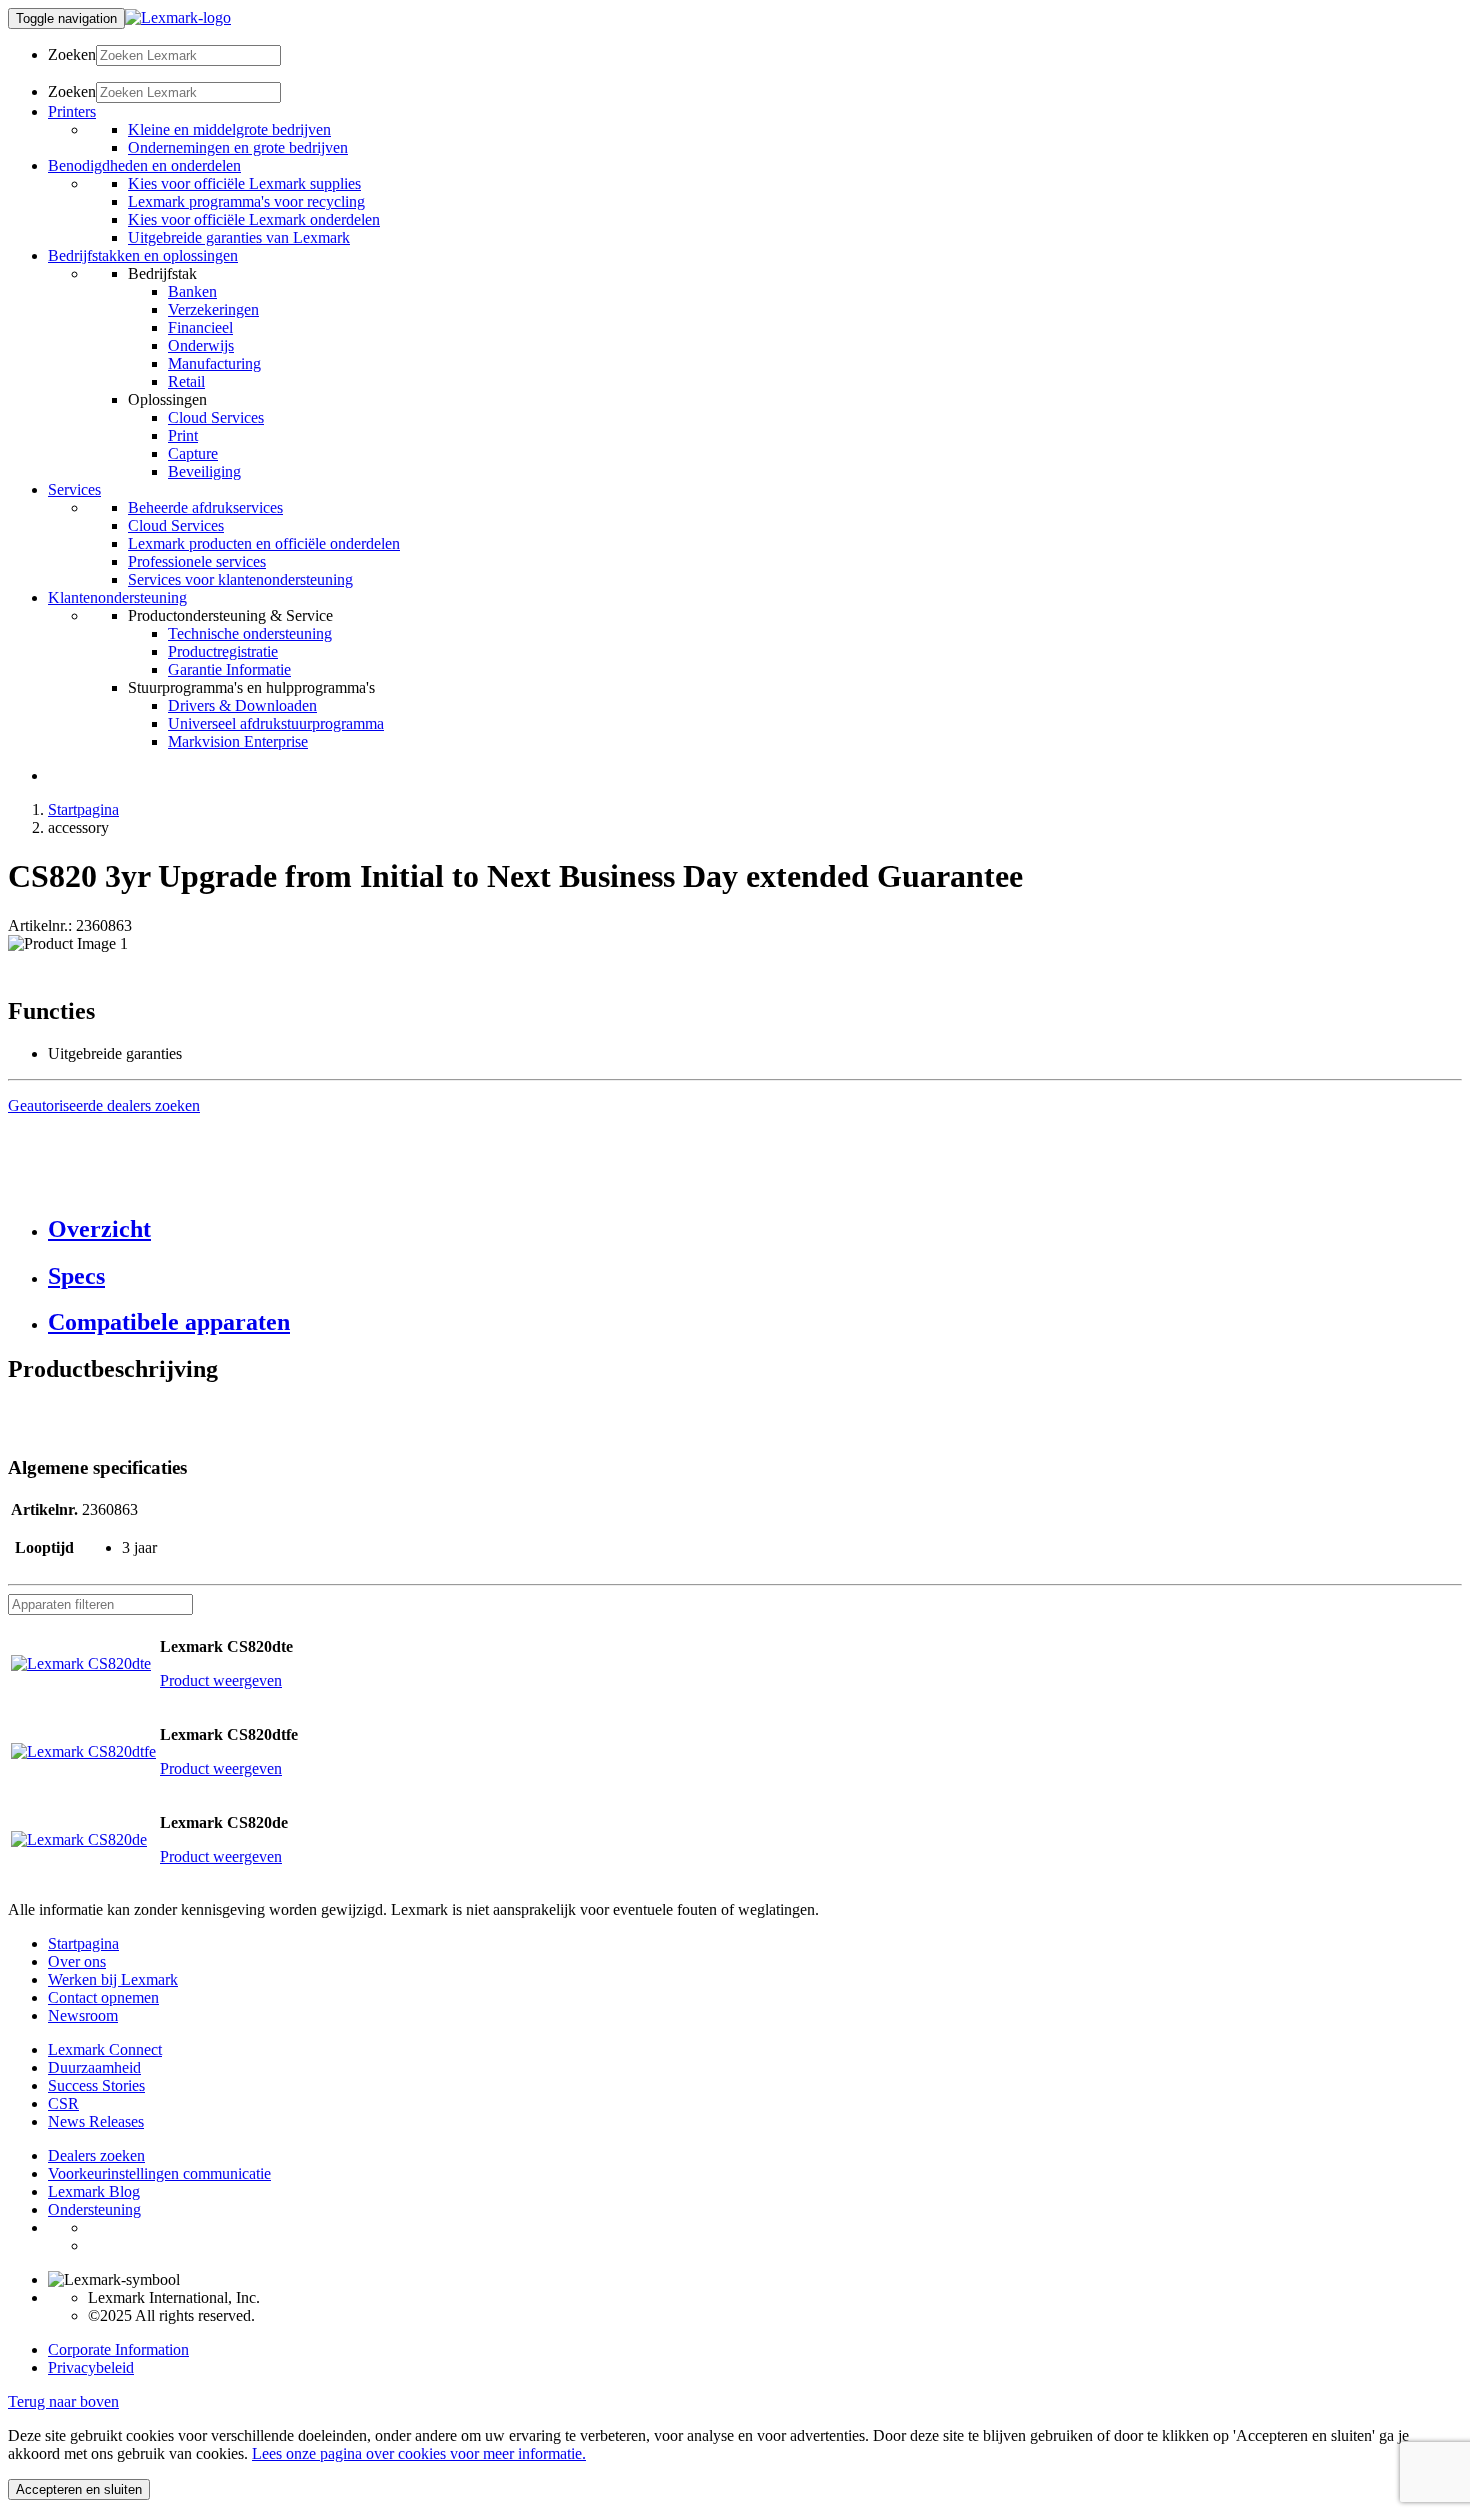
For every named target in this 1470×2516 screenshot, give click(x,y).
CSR (63, 2103)
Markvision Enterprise (238, 741)
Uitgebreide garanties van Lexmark (239, 237)
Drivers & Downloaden (242, 705)
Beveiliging (204, 471)
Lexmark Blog (94, 2191)
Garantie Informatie (229, 669)
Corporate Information (118, 2349)
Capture (193, 453)
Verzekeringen (213, 309)
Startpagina (83, 809)
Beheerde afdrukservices (205, 507)
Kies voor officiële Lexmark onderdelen (254, 219)
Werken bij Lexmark (113, 1979)
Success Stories (96, 2085)
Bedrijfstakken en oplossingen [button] (143, 255)
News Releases (96, 2121)
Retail (186, 381)
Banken (192, 291)
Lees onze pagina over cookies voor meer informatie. (419, 2453)
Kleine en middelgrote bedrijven (229, 129)
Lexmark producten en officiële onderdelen (264, 543)
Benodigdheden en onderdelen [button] (144, 165)
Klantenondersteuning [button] (117, 597)
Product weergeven (221, 1680)
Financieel (200, 327)
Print (183, 435)
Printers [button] (72, 111)
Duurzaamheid (94, 2067)
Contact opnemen (103, 1997)
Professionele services (197, 561)
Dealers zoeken (96, 2155)
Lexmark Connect (105, 2049)
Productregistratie (223, 651)
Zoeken (72, 54)
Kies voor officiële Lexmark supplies (244, 183)
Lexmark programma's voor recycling (246, 201)
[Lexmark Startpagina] (178, 17)
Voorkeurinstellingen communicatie (159, 2173)
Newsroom (83, 2015)
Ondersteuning (94, 2209)
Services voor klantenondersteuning (240, 579)
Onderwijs (201, 345)
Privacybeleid (91, 2367)
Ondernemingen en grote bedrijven (238, 147)
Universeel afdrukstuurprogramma (276, 723)
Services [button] (74, 489)
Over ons (77, 1961)
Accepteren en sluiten (79, 2489)
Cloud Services (216, 417)
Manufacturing (214, 363)
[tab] (755, 1229)
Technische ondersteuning (250, 633)
